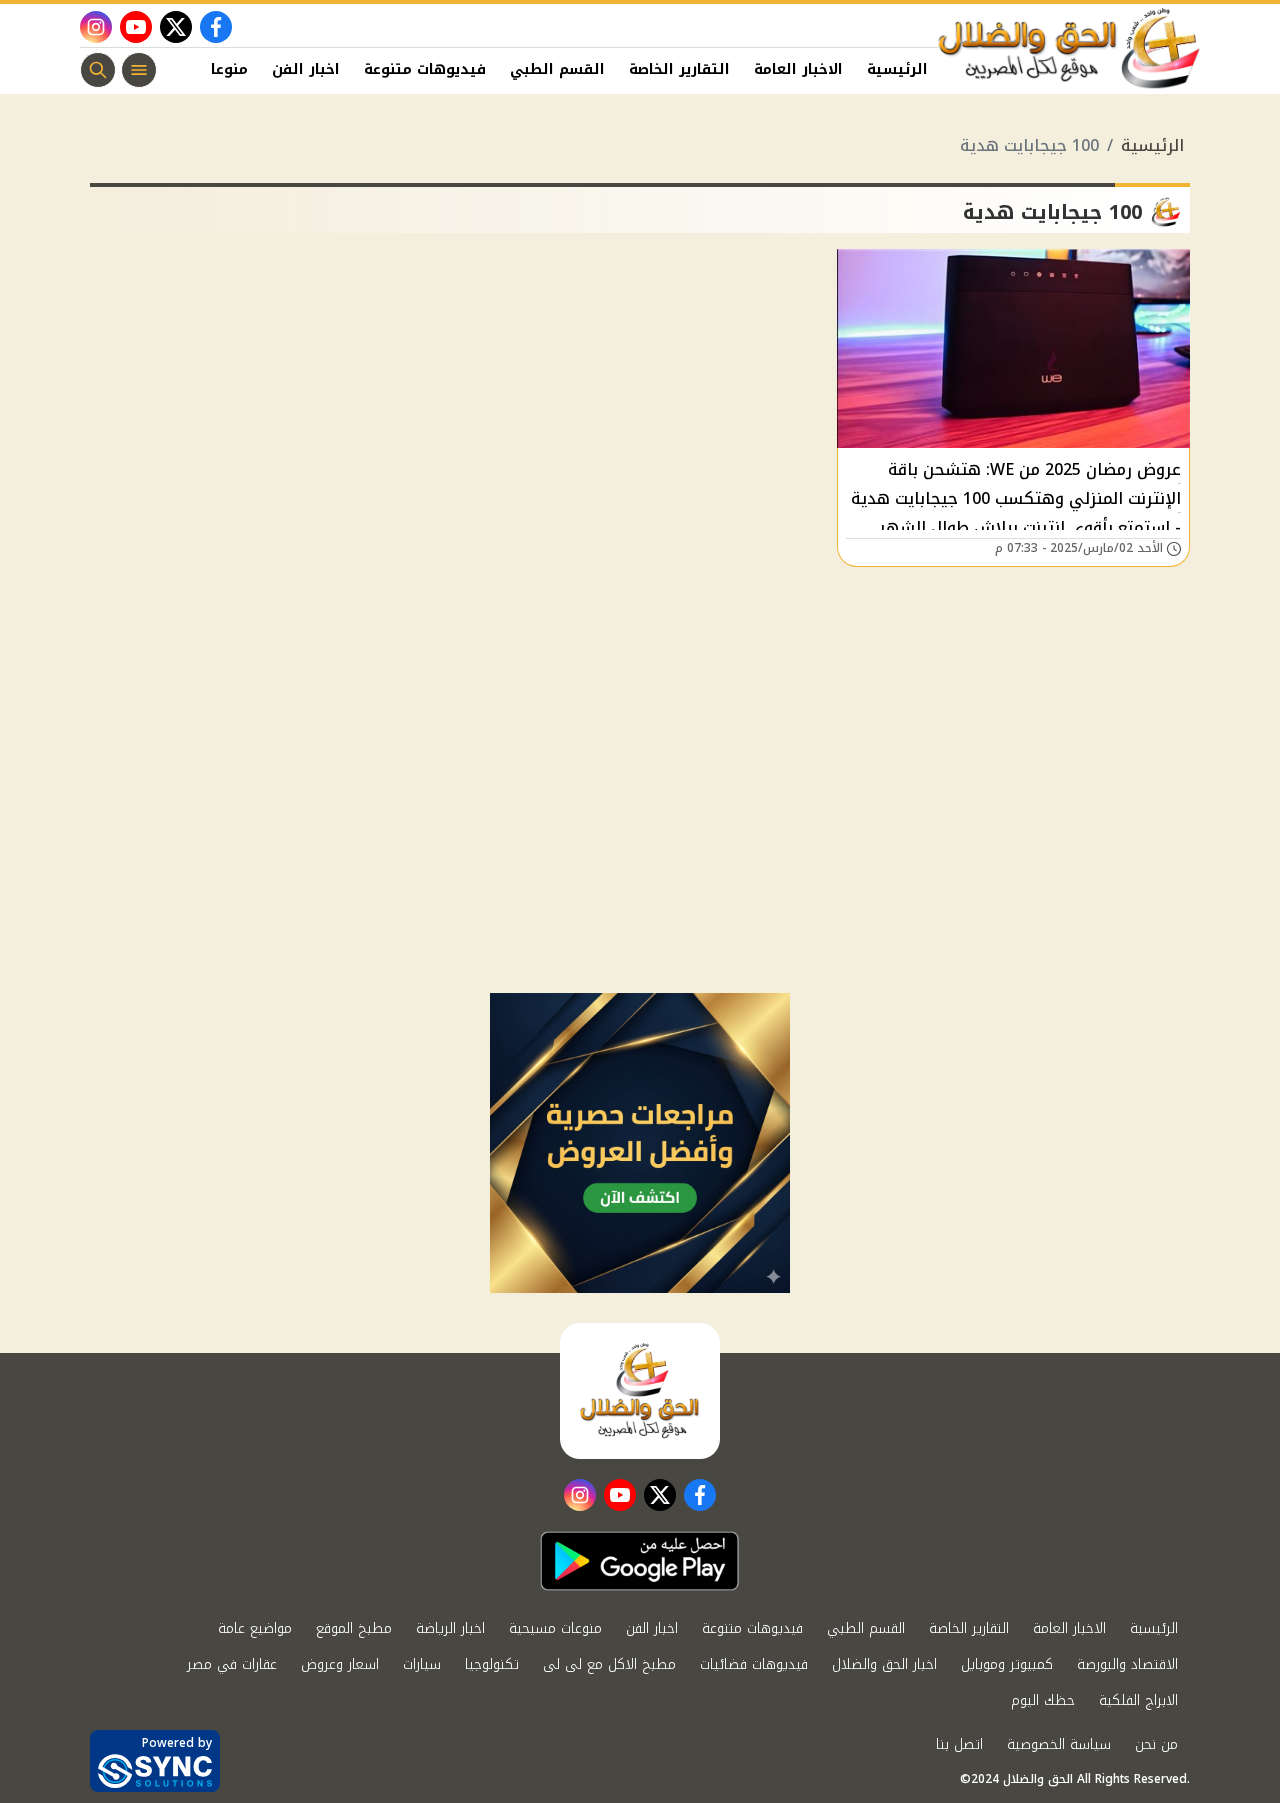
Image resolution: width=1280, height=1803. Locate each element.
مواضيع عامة (255, 1628)
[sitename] (640, 1391)
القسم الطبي (557, 69)
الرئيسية (897, 69)
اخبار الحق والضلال (884, 1664)
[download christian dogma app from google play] (640, 1561)
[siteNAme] (1070, 49)
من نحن (1156, 1744)
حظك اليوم (1043, 1700)
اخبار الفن (306, 69)
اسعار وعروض (340, 1664)
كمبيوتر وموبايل (1007, 1664)
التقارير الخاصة (679, 69)
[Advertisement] (640, 843)
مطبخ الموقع (354, 1628)
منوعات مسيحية (555, 1628)
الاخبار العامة (798, 69)
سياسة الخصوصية (1059, 1744)
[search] (98, 70)
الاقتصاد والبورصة (1127, 1664)
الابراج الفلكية (1138, 1700)
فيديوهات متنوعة (425, 69)
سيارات (422, 1664)
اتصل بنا (959, 1744)
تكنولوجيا (492, 1664)
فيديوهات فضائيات (754, 1664)
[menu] (139, 70)
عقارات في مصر (232, 1664)
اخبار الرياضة (450, 1628)
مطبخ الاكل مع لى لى (609, 1664)
